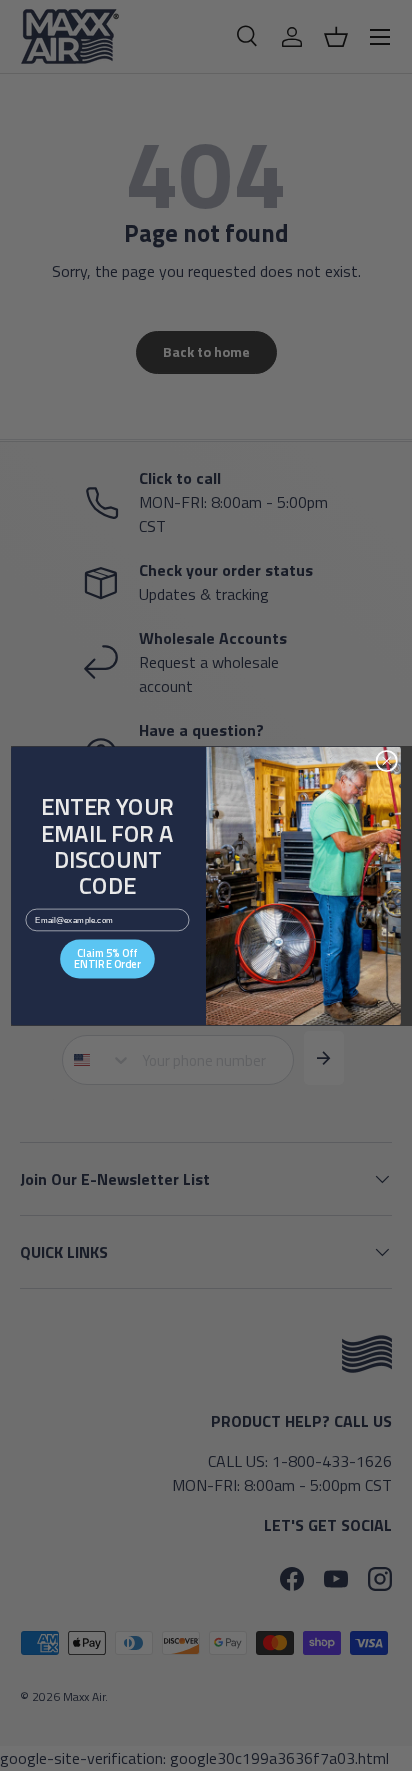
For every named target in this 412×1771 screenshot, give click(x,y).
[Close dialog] (386, 760)
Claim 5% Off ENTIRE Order (107, 958)
